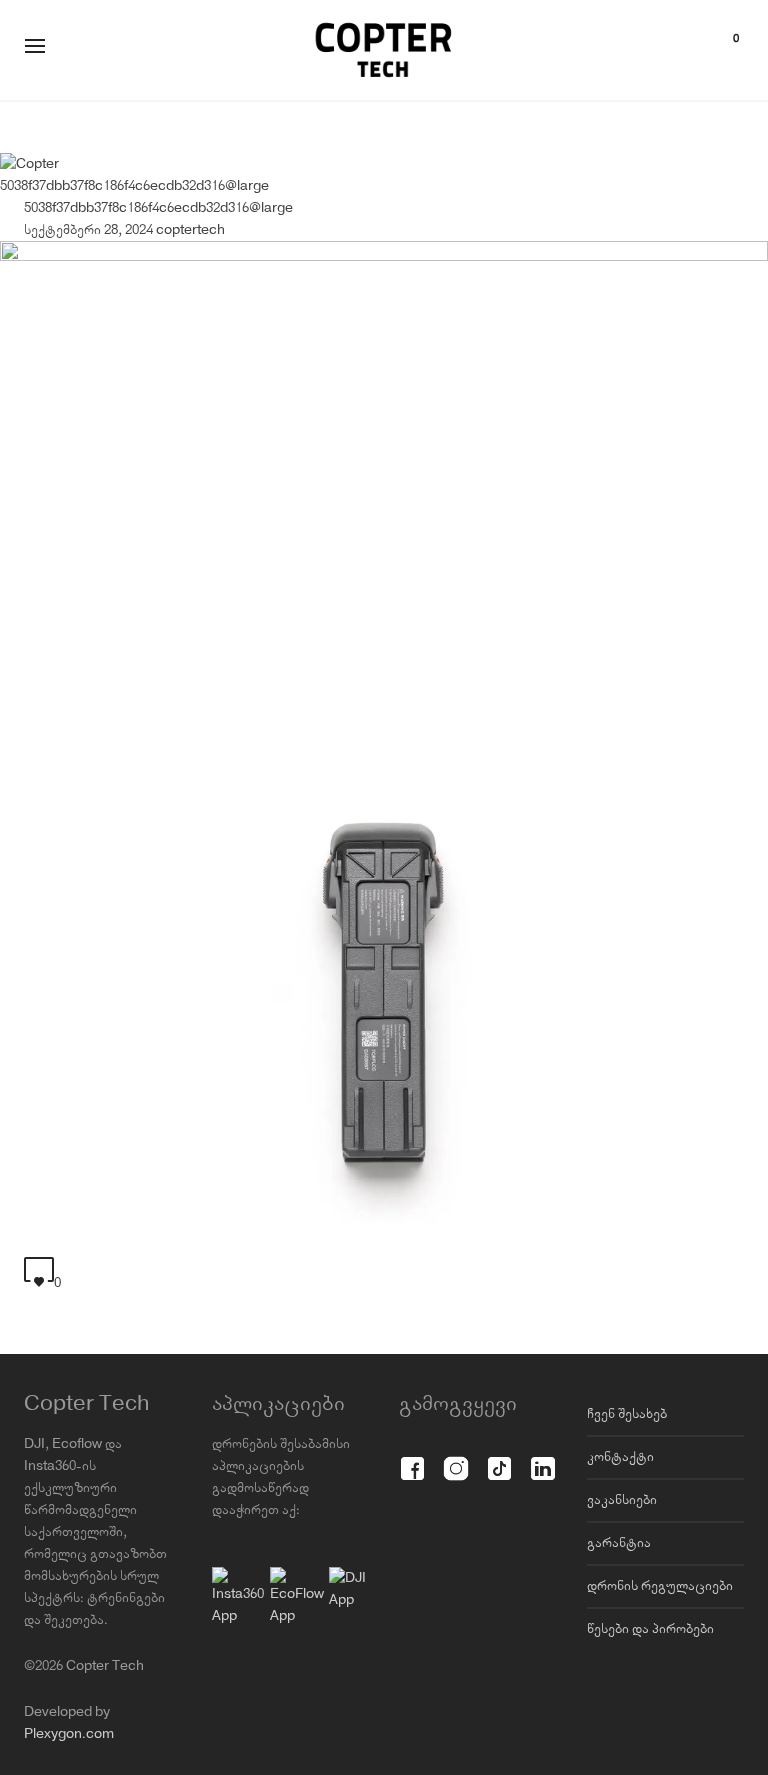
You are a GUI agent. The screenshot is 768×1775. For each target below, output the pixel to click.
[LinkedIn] (542, 1457)
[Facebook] (412, 1457)
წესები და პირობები (650, 1629)
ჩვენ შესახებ (627, 1414)
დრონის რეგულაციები (660, 1586)
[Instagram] (455, 1457)
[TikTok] (499, 1457)
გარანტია (619, 1543)
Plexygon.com (69, 1734)
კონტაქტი (620, 1457)
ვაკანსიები (622, 1500)
